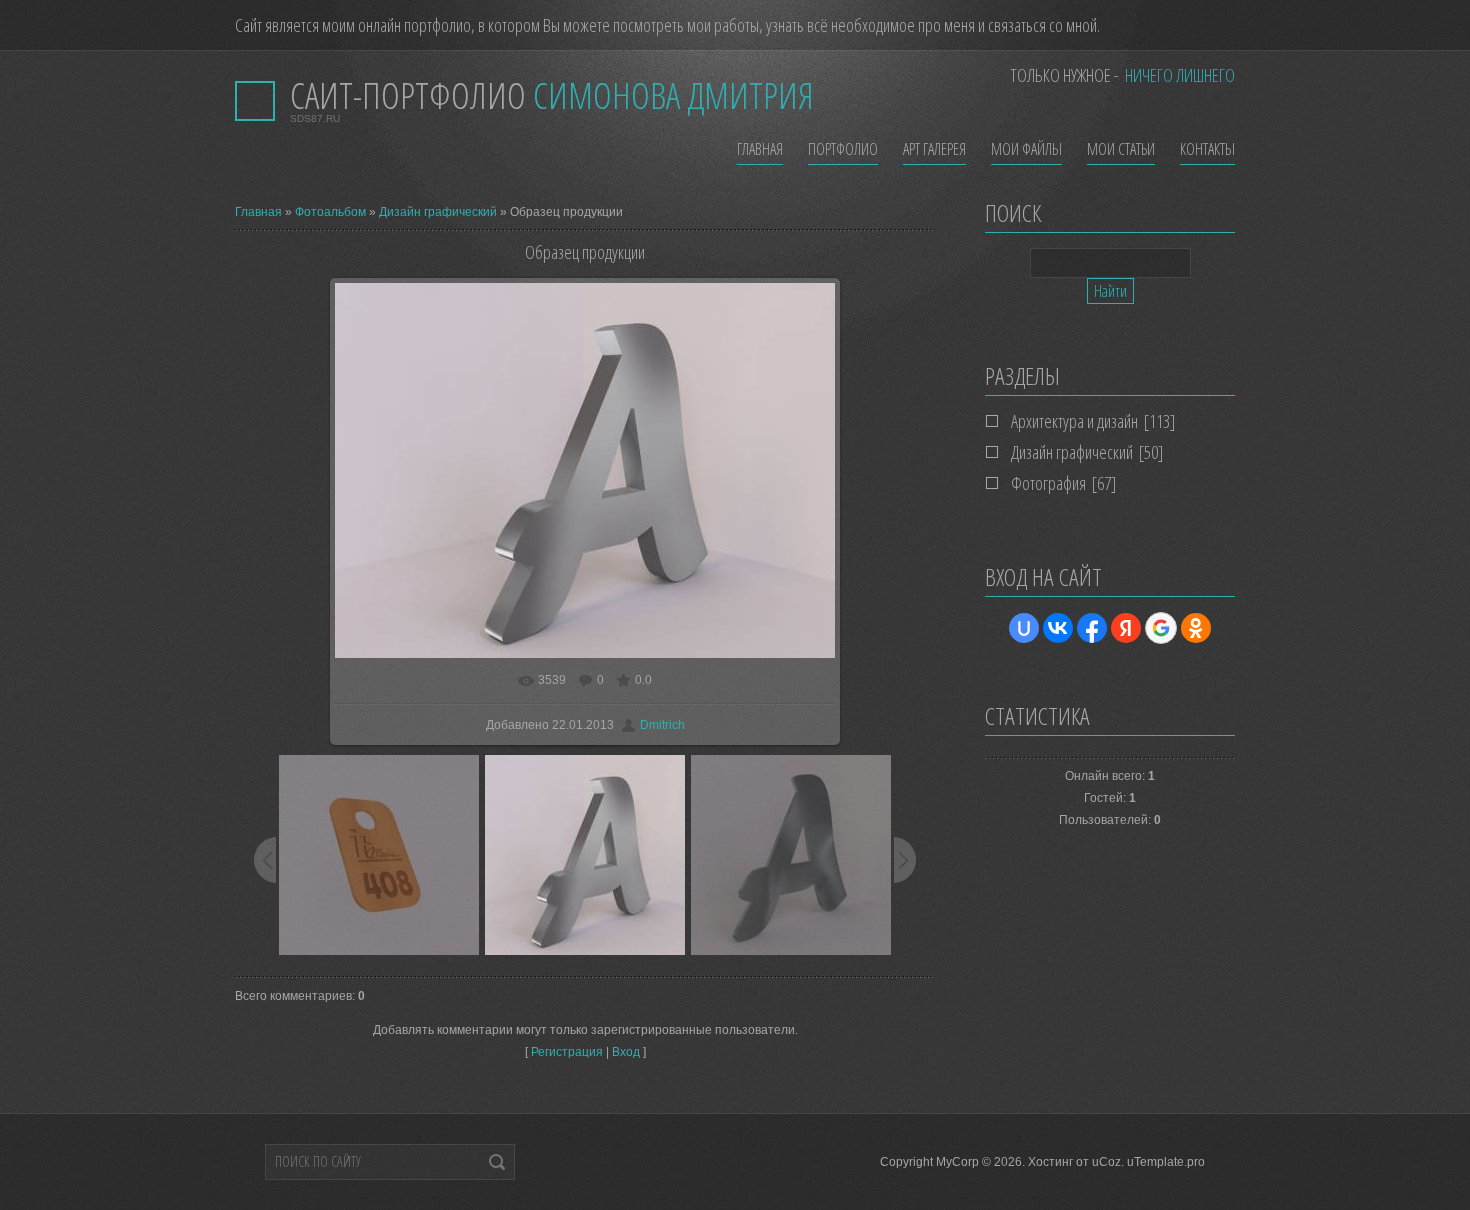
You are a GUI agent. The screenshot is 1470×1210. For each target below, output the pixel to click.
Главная (258, 212)
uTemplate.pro (1166, 1162)
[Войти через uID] (1024, 628)
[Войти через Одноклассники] (1196, 628)
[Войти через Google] (1161, 628)
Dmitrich (662, 725)
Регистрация (567, 1052)
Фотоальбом (330, 212)
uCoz (1106, 1162)
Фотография (1048, 483)
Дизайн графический (438, 212)
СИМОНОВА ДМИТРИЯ (552, 95)
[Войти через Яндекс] (1126, 628)
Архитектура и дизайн (1074, 421)
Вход (626, 1052)
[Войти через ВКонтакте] (1058, 628)
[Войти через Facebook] (1092, 628)
